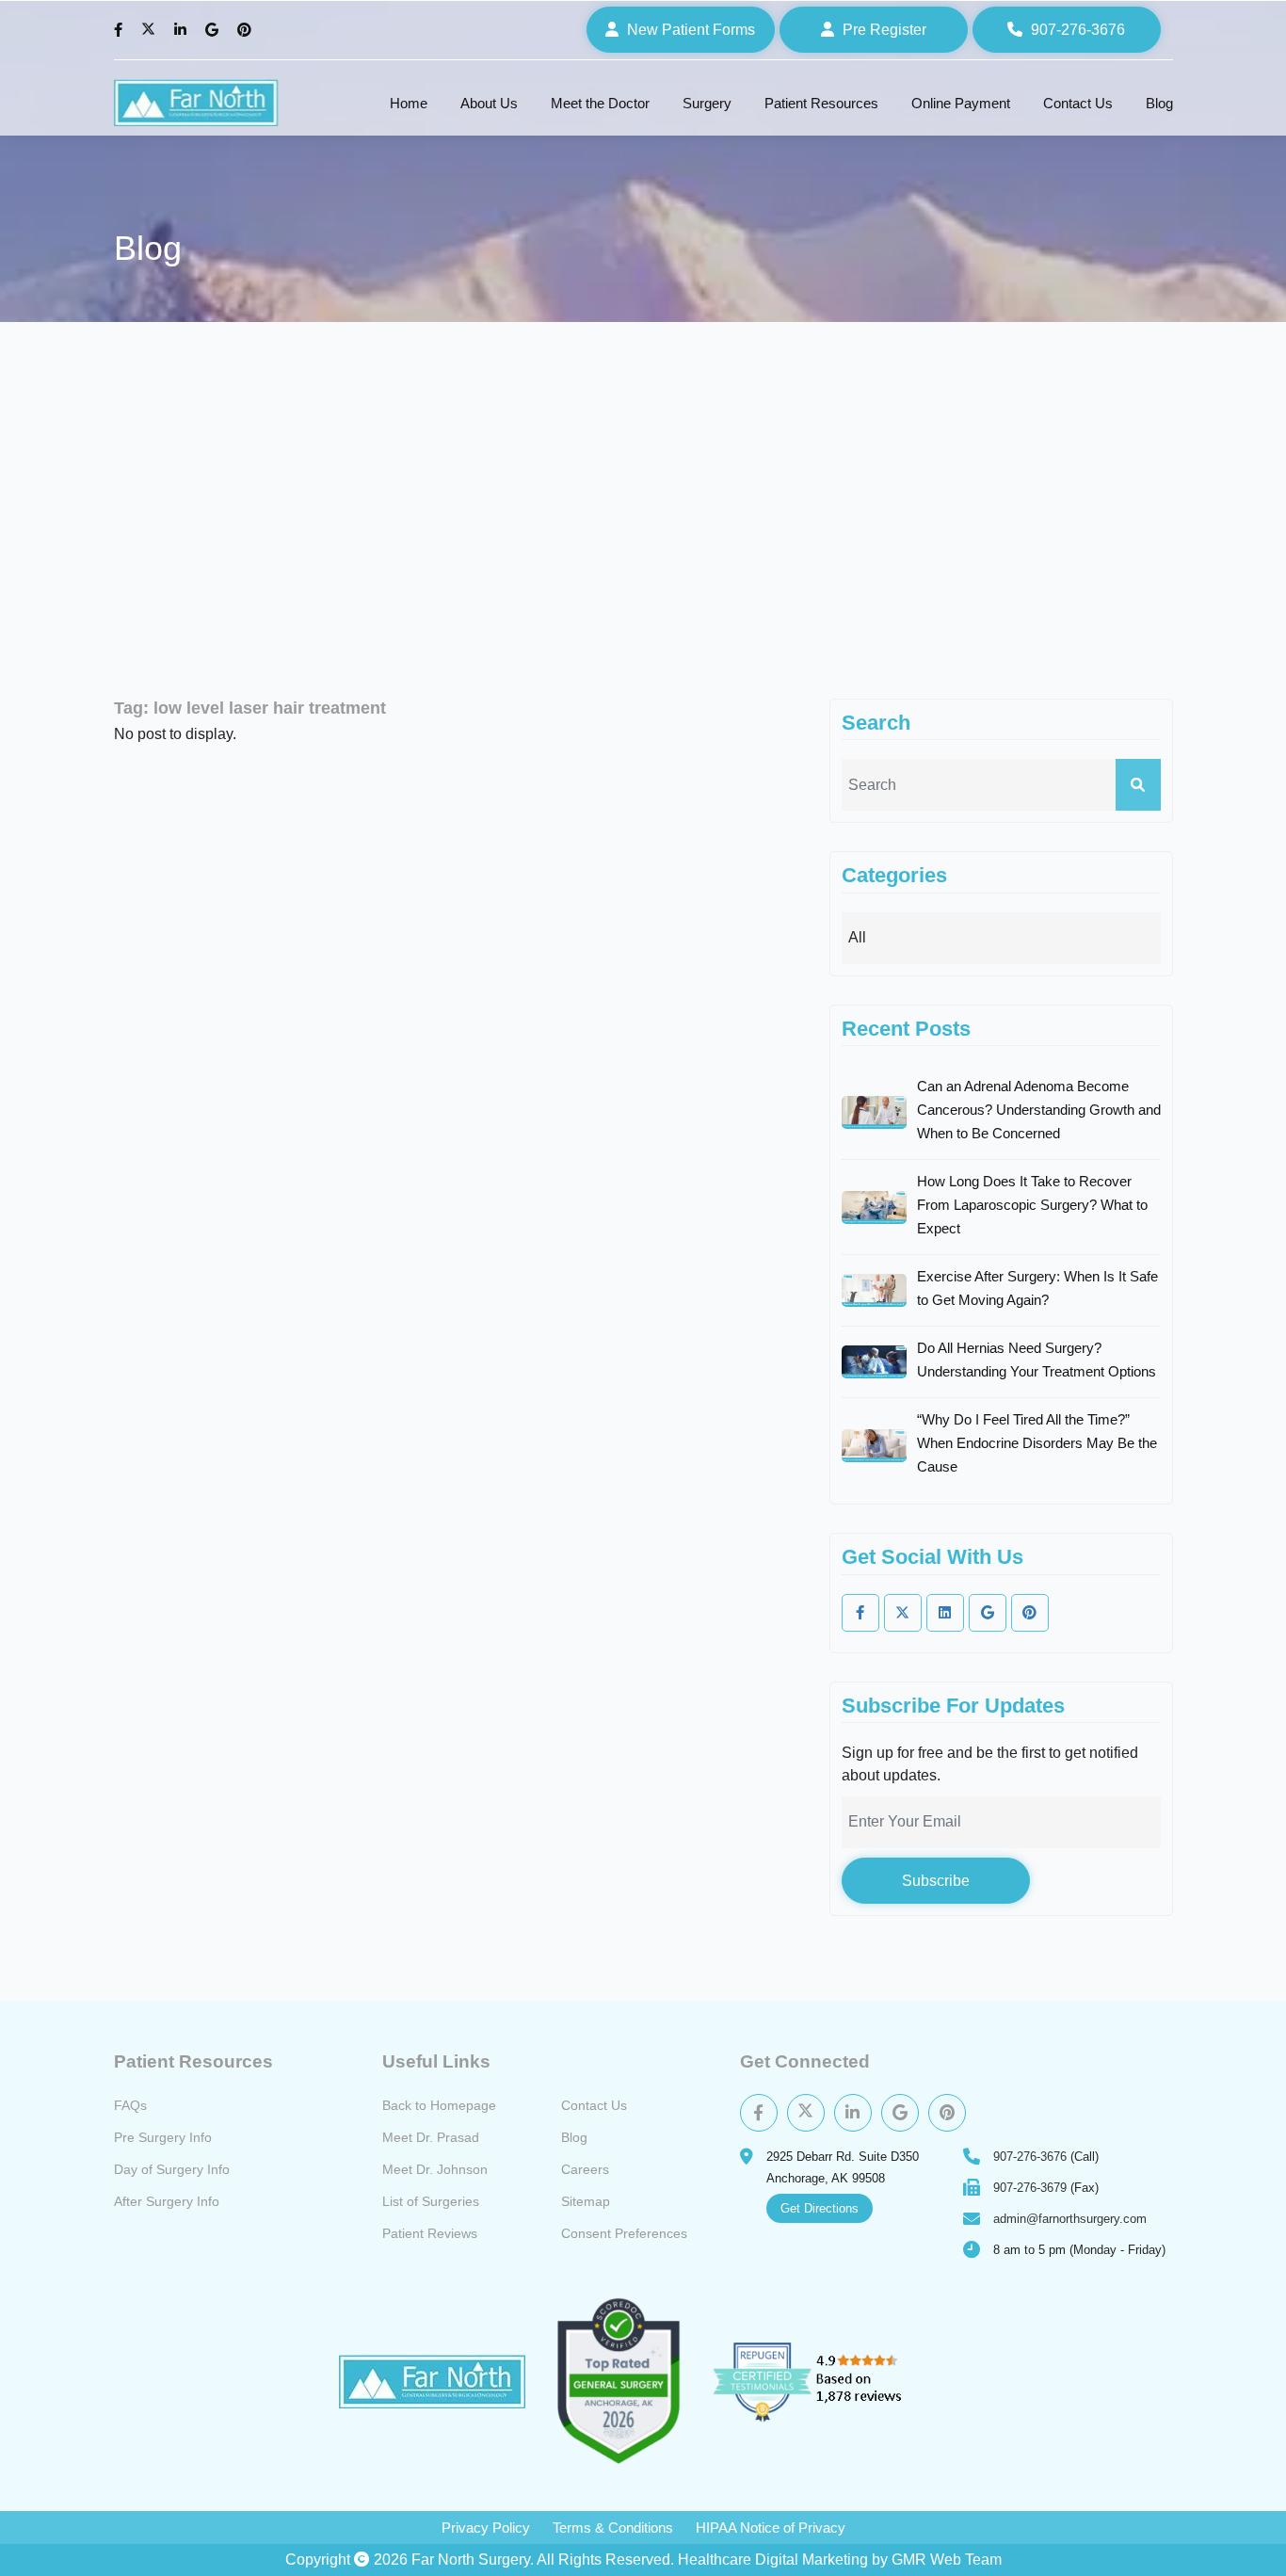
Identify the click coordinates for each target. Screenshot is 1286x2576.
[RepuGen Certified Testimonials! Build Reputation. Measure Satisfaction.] (829, 2381)
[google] (988, 1613)
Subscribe (936, 1881)
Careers (585, 2169)
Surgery (707, 103)
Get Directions (820, 2208)
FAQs (130, 2105)
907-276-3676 (1030, 2157)
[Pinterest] (247, 30)
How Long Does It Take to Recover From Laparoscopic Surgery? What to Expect (1032, 1205)
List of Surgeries (431, 2201)
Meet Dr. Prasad (431, 2137)
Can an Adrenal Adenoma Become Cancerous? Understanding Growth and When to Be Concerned (1039, 1110)
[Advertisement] (643, 510)
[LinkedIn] (183, 30)
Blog (1159, 103)
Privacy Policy (486, 2528)
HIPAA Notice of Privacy (771, 2528)
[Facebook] (121, 30)
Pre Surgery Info (163, 2137)
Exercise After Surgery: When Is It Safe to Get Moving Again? (1037, 1288)
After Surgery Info (167, 2201)
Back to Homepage (439, 2105)
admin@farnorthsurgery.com (1070, 2219)
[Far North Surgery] (196, 103)
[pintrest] (1030, 1613)
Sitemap (586, 2201)
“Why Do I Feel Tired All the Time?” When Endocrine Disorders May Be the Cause (1037, 1443)
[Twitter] (151, 30)
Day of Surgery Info (172, 2169)
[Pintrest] (947, 2113)
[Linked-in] (945, 1613)
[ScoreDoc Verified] (619, 2382)
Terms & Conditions (613, 2528)
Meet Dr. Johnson (435, 2169)
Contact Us (1078, 103)
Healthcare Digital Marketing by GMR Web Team (840, 2560)
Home (409, 103)
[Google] (214, 30)
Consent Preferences (624, 2233)
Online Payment (961, 103)
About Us (489, 103)
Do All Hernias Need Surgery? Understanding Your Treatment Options (1037, 1360)
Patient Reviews (430, 2233)
